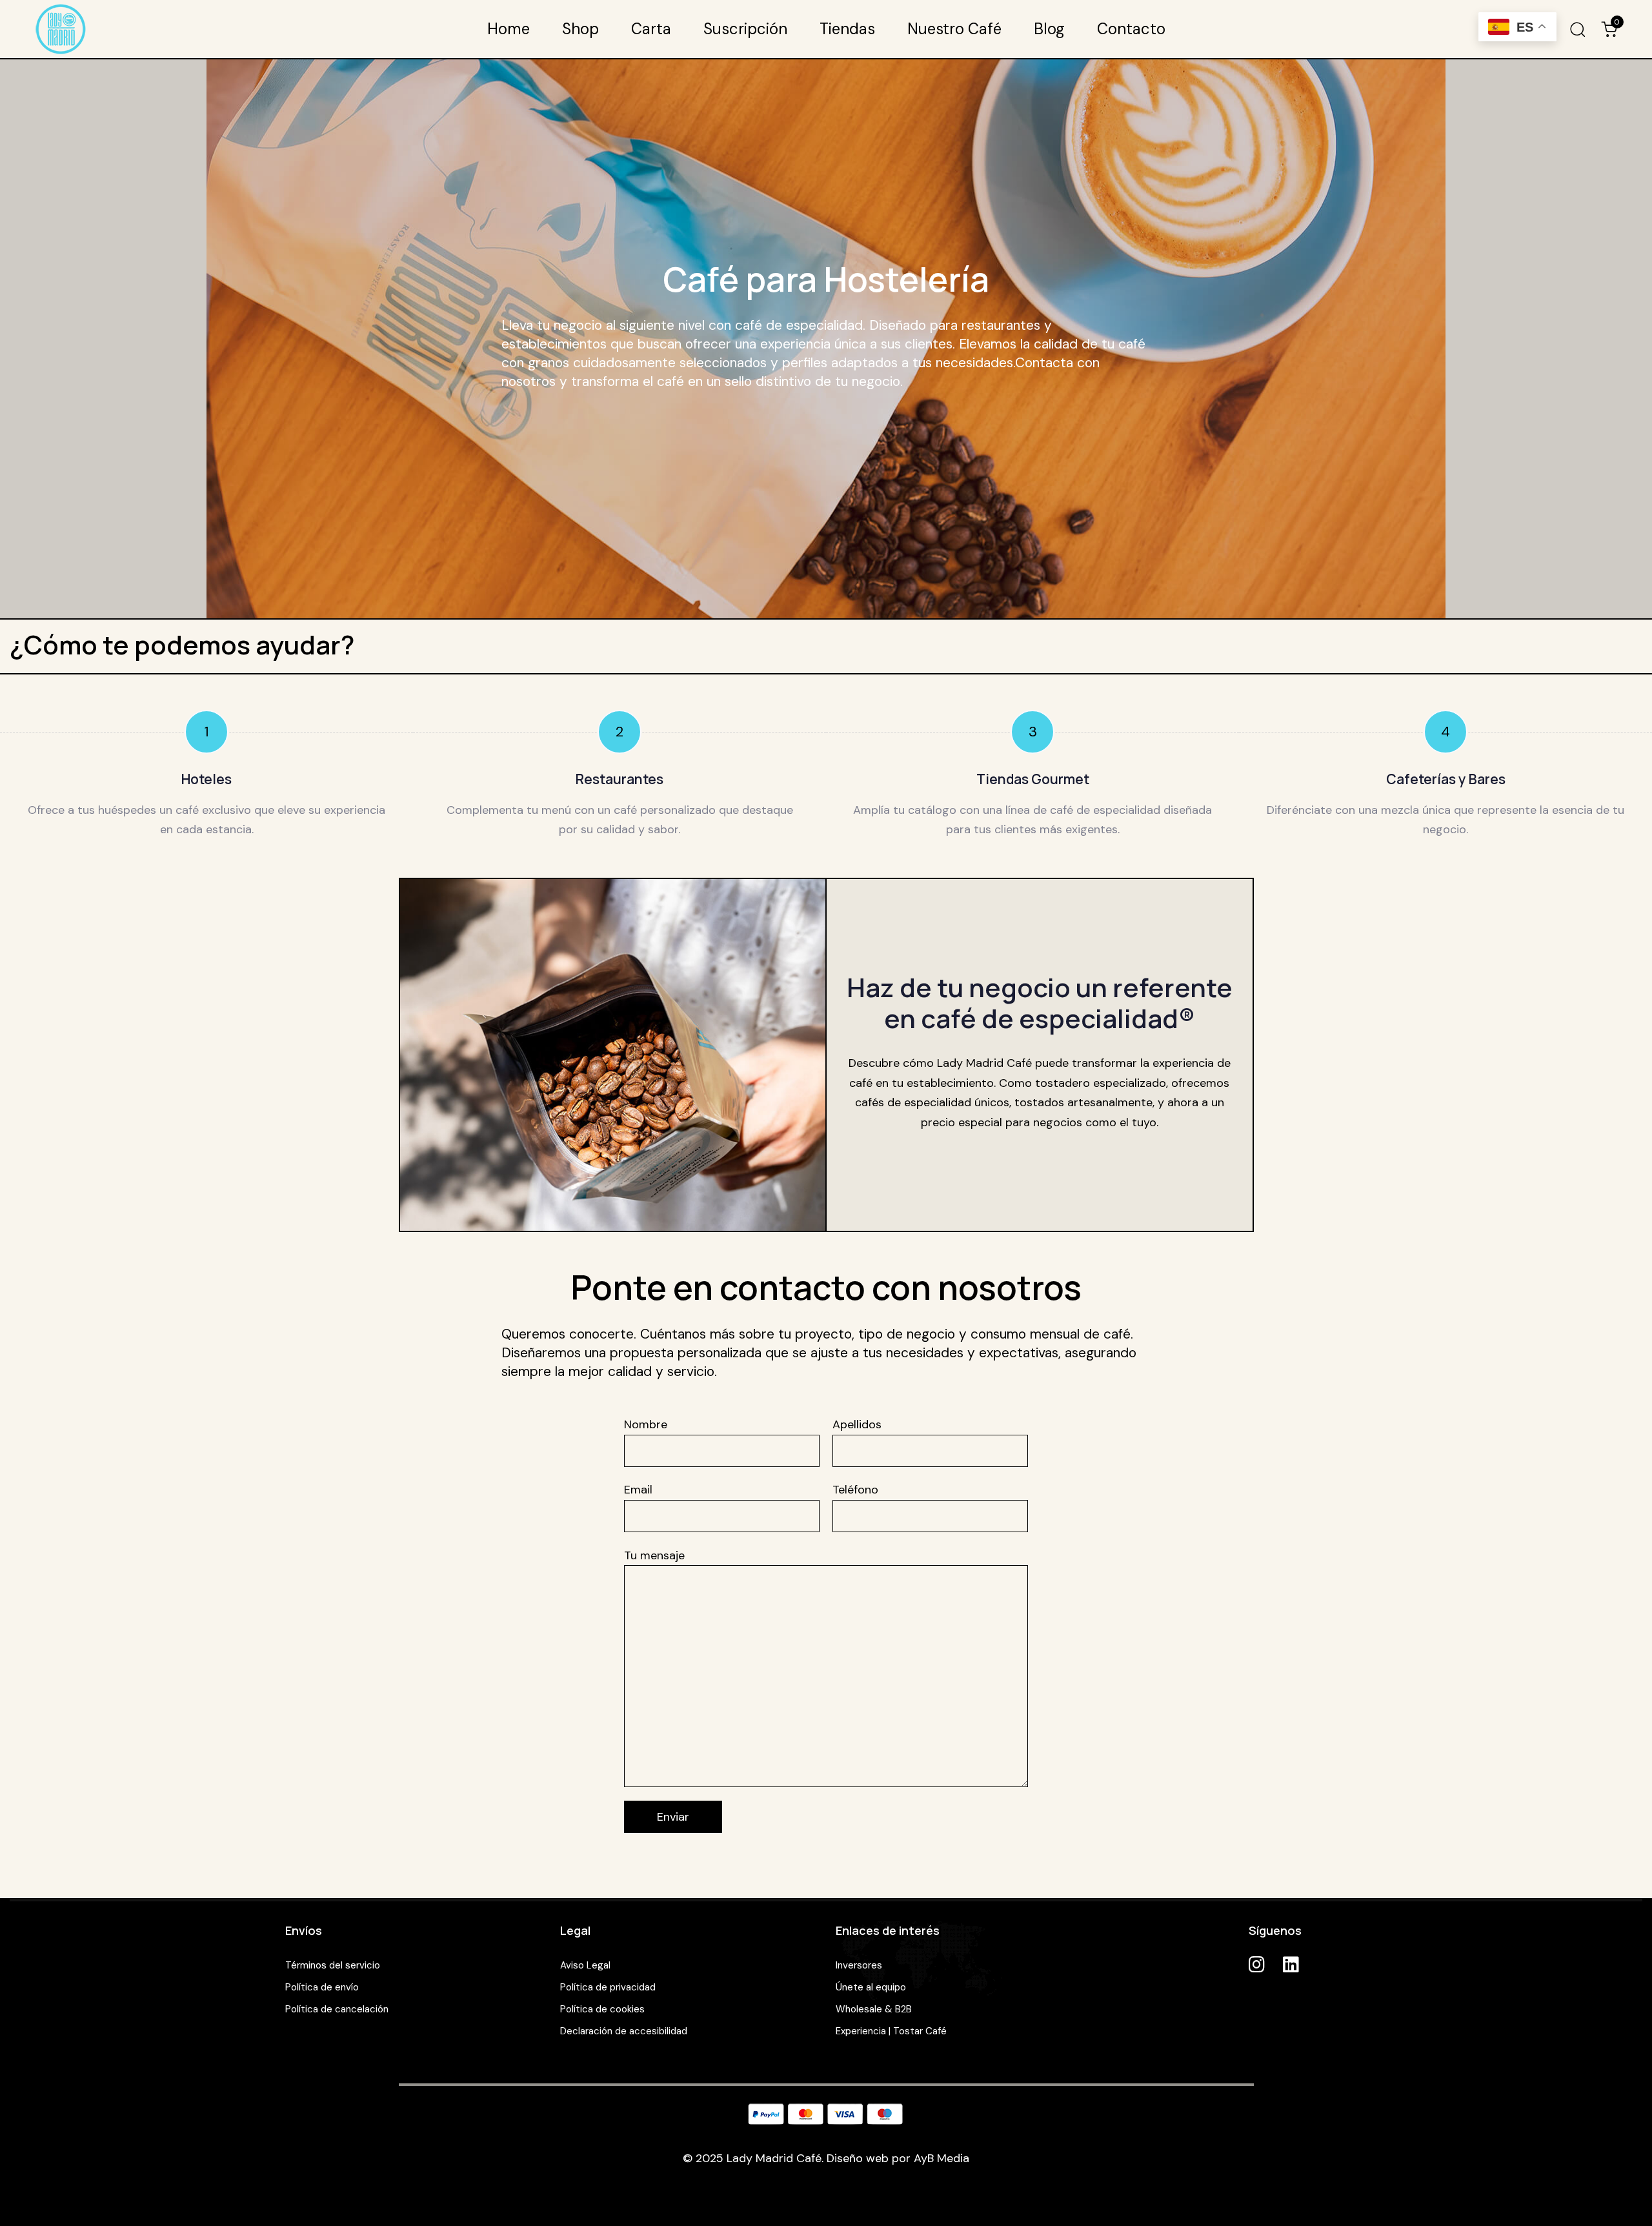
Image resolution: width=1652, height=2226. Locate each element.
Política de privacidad (608, 1987)
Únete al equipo (871, 1987)
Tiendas (847, 29)
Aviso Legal (585, 1965)
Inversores (859, 1965)
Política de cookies (602, 2009)
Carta (651, 29)
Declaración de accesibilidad (624, 2031)
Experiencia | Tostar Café (891, 2031)
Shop (580, 29)
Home (509, 29)
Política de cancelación (337, 2009)
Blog (1049, 29)
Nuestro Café (954, 29)
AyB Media (942, 2158)
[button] (1577, 29)
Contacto (1131, 29)
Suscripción (745, 29)
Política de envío (322, 1987)
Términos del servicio (333, 1965)
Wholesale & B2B (874, 2009)
